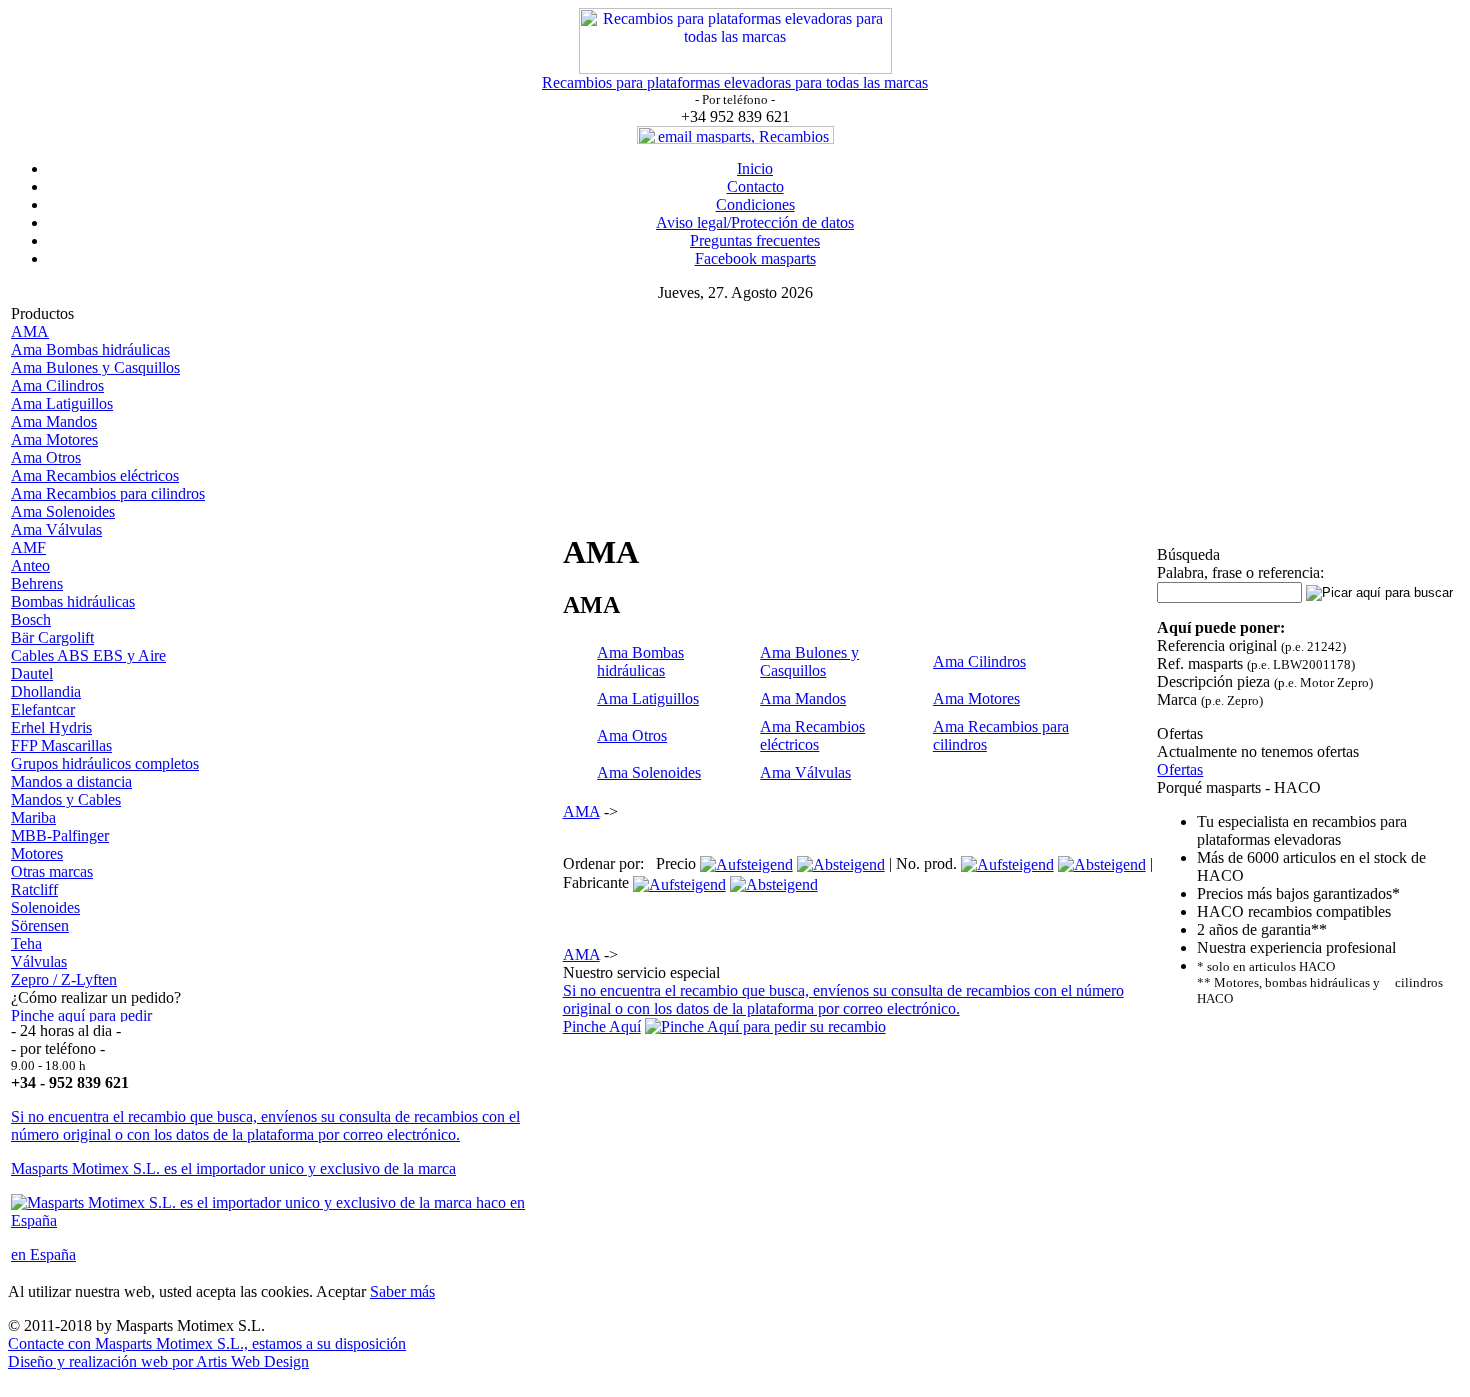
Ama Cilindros (57, 385)
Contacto (755, 186)
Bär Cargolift (52, 637)
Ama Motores (54, 439)
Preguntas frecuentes (755, 240)
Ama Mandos (54, 421)
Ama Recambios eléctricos (95, 475)
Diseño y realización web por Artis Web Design (158, 1361)
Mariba (33, 817)
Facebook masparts (755, 258)
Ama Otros (46, 457)
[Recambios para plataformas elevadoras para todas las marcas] (735, 68)
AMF (28, 547)
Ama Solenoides (63, 511)
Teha (26, 943)
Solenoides (45, 907)
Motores (37, 853)
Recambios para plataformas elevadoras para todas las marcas (735, 82)
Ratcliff (34, 889)
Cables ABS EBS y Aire (88, 655)
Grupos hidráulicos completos (105, 763)
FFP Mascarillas (61, 745)
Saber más (402, 1291)
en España (43, 1254)
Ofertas (1180, 769)
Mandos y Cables (66, 799)
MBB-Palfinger (60, 835)
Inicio (755, 168)
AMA (30, 331)
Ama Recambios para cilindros (108, 493)
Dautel (32, 673)
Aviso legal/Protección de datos (755, 222)
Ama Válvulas (56, 529)
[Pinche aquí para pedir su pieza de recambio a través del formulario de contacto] (88, 1016)
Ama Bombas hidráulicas (90, 349)
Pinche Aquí (602, 1026)
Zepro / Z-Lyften (64, 979)
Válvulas (39, 961)
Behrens (37, 583)
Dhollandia (46, 691)
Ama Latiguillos (62, 403)
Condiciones (755, 204)
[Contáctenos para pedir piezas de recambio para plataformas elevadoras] (765, 1026)
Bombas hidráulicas (73, 601)
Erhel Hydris (51, 727)
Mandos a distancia (71, 781)
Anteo (30, 565)
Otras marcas (52, 871)
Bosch (31, 619)
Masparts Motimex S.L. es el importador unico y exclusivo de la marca (233, 1168)
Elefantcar (43, 709)
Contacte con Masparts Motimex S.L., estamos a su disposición (207, 1343)
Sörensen (40, 925)
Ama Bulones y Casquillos (95, 367)
